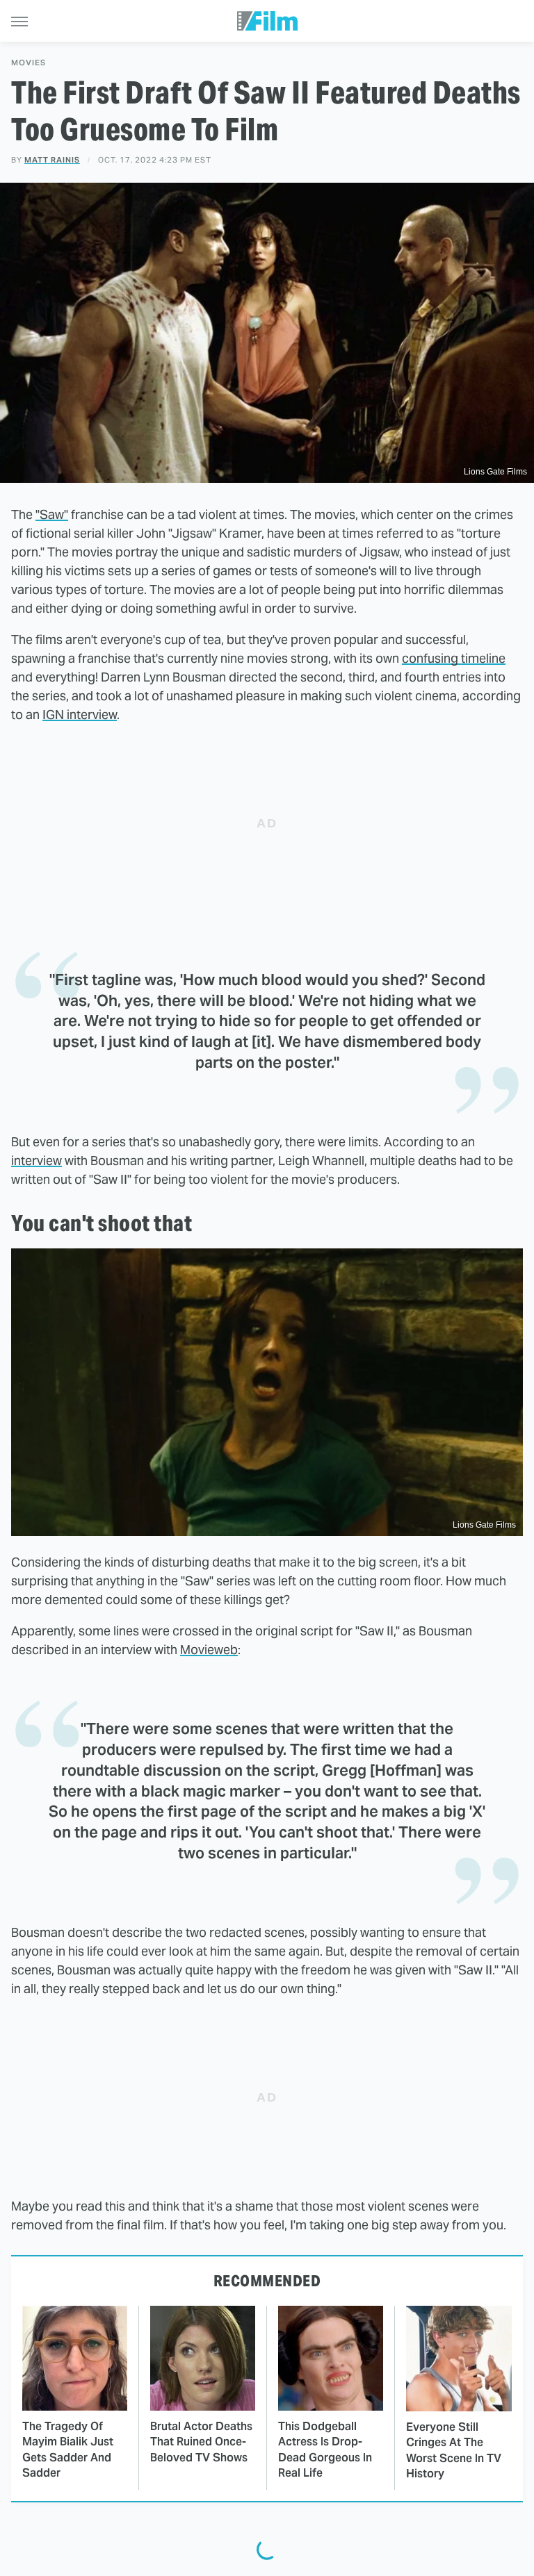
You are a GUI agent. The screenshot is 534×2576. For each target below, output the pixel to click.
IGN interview (80, 715)
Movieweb (209, 1650)
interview (37, 1161)
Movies (29, 63)
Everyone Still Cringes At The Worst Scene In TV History (454, 2450)
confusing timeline (454, 658)
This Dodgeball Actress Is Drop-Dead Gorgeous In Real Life (325, 2450)
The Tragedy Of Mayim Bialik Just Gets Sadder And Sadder (68, 2450)
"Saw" (52, 514)
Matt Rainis (52, 160)
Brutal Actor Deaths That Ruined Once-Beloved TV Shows (201, 2442)
